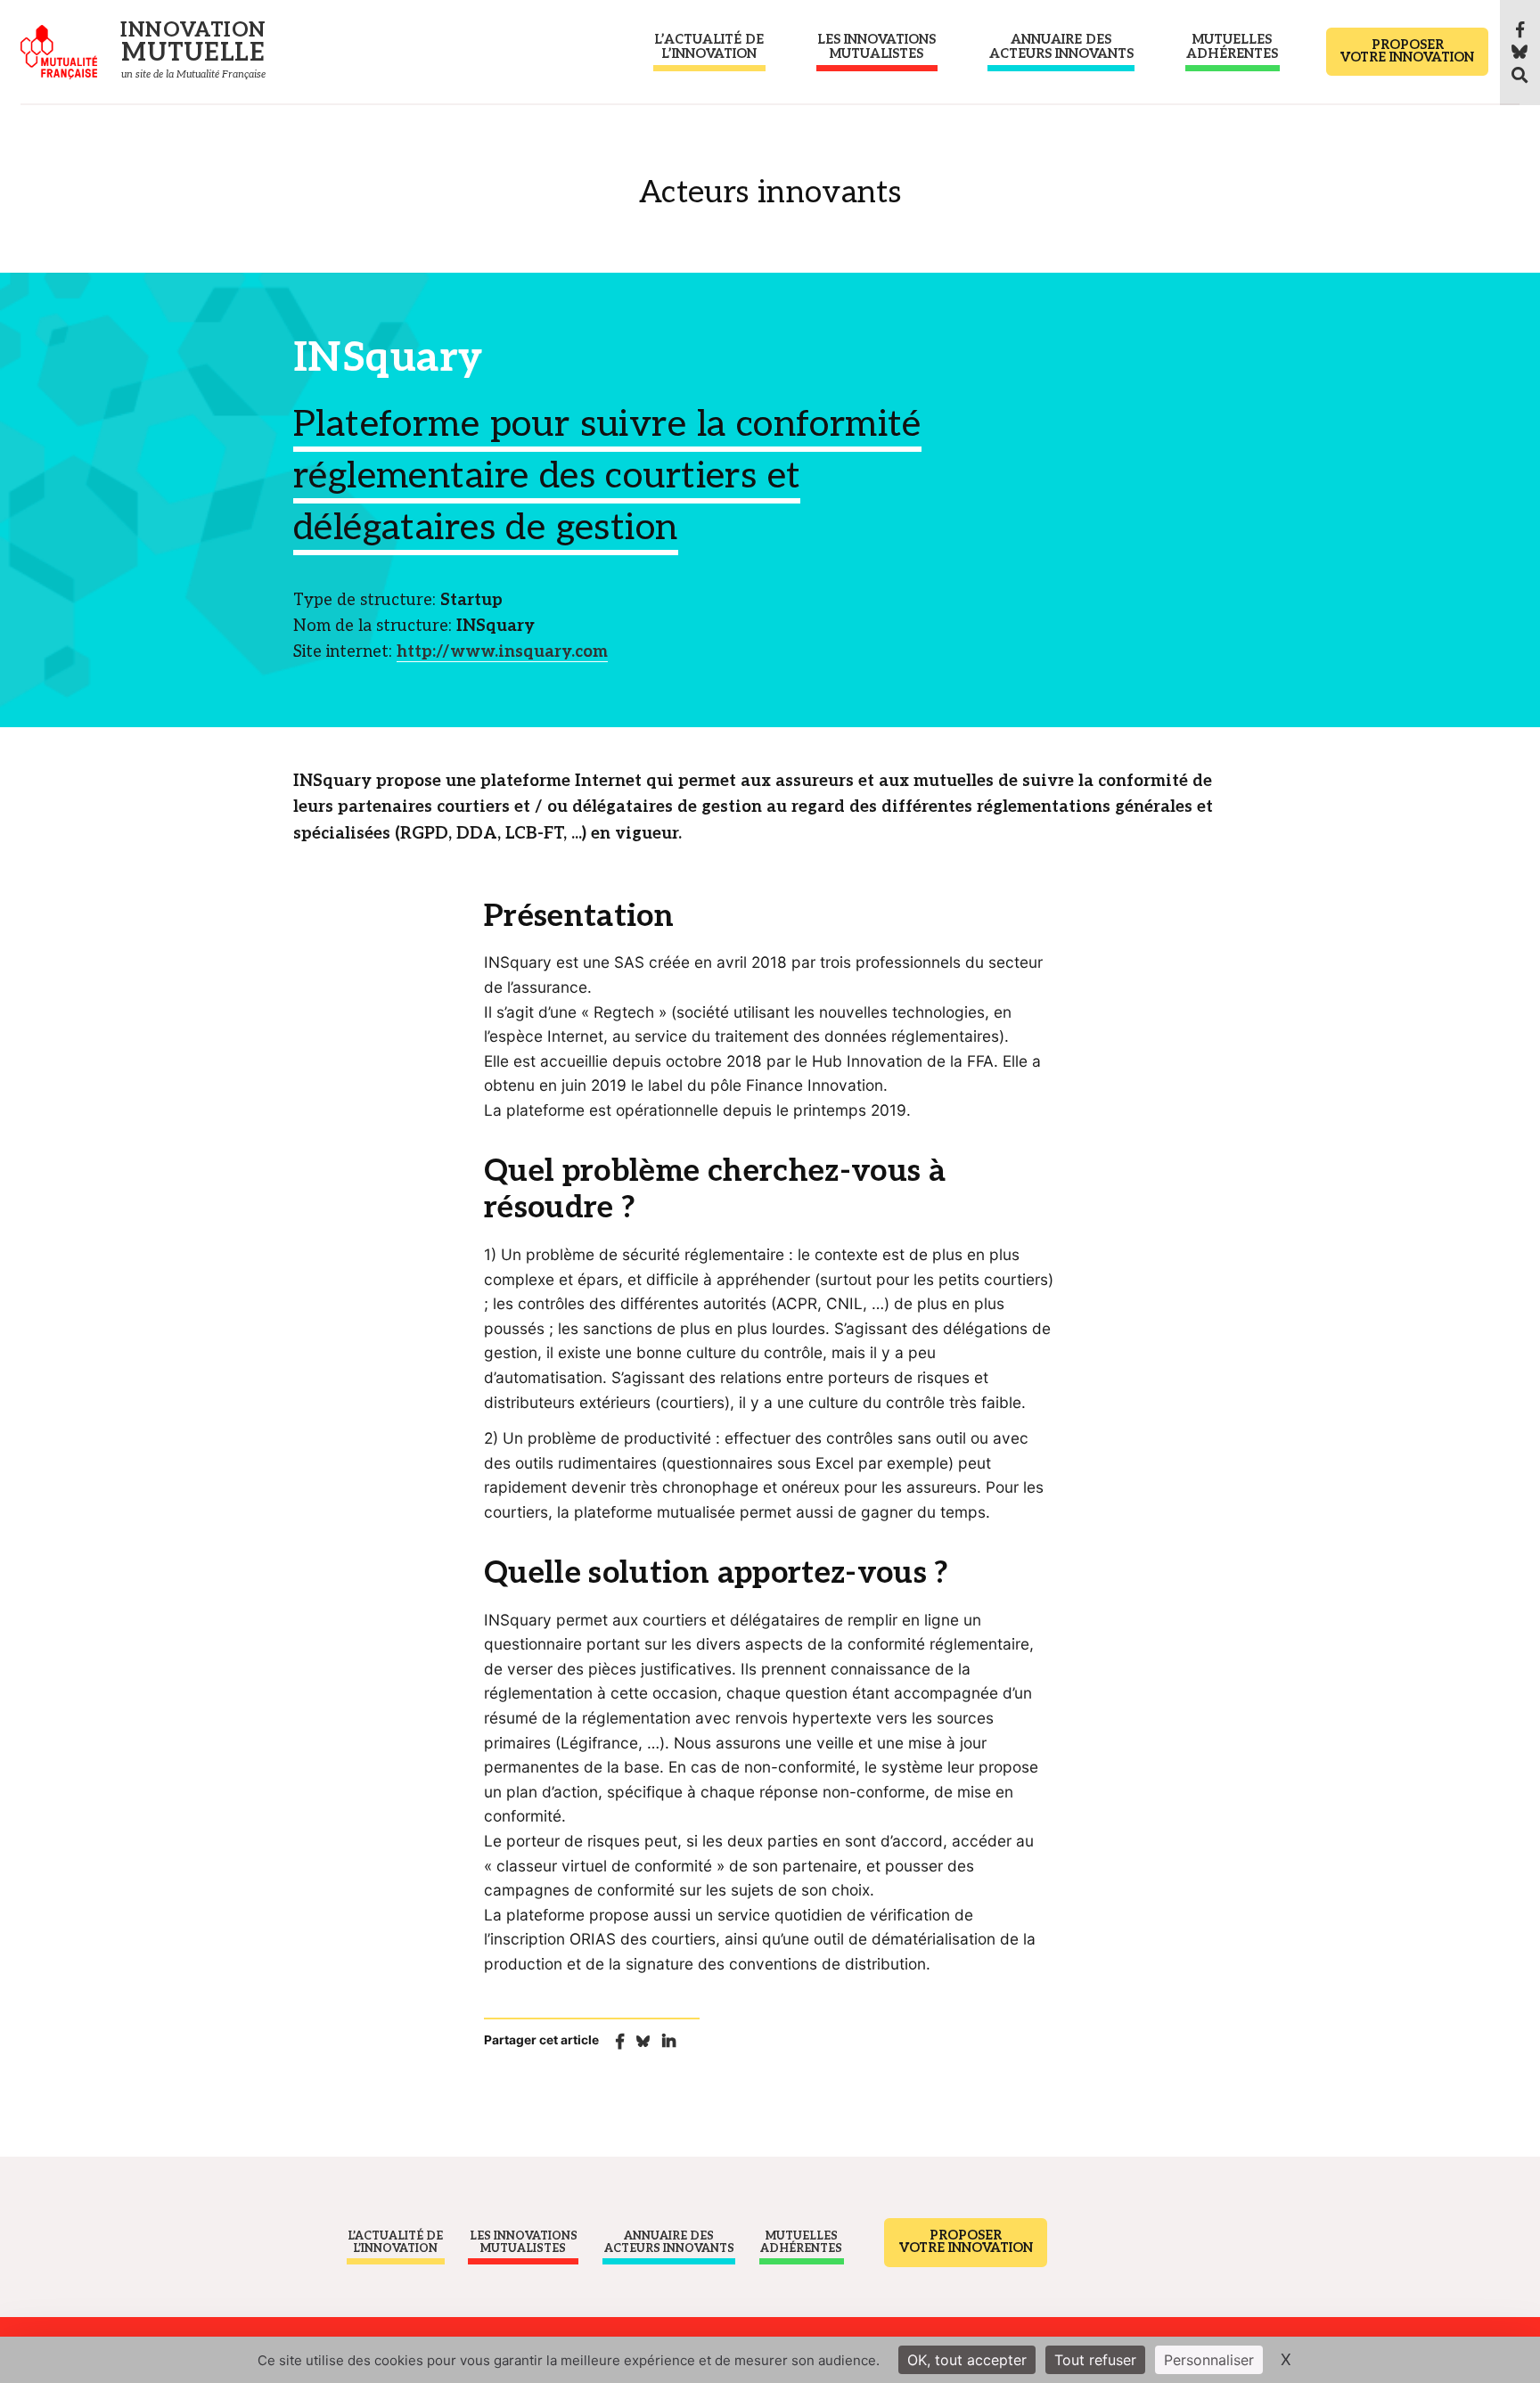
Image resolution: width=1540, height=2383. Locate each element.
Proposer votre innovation (1407, 51)
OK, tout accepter (967, 2360)
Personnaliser (1209, 2360)
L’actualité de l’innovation (709, 47)
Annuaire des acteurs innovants (1061, 47)
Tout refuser (1095, 2360)
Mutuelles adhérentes (1232, 47)
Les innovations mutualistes (876, 47)
